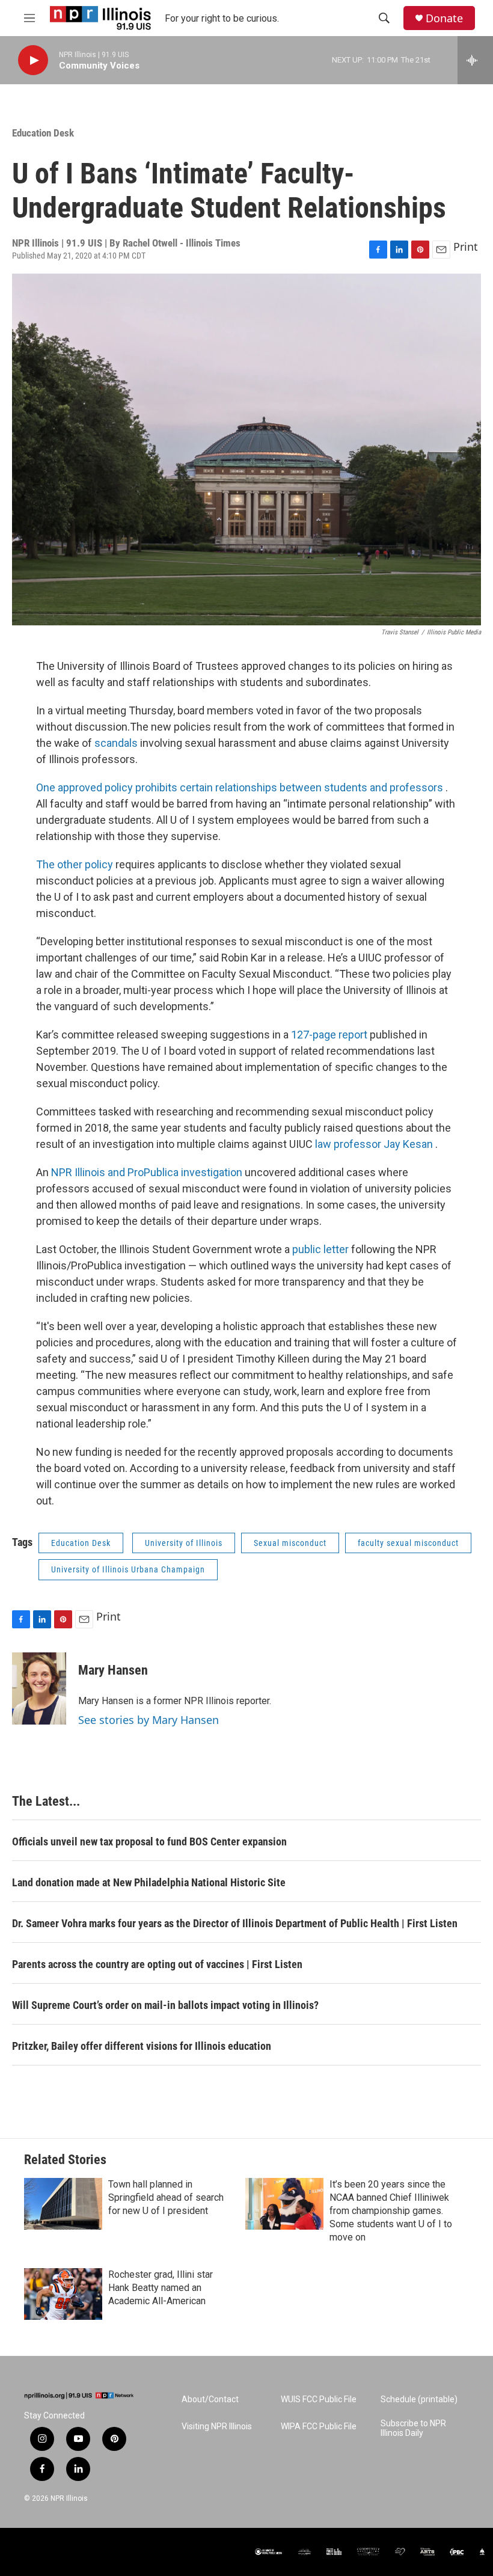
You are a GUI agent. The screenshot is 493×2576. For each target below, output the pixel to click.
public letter (322, 1249)
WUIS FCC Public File (319, 2400)
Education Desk (43, 133)
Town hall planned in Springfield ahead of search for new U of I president (166, 2197)
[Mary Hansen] (39, 1688)
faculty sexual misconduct (408, 1543)
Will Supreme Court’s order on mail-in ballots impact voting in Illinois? (165, 2005)
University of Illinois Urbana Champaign (128, 1569)
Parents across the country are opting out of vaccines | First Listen (157, 1964)
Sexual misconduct (290, 1543)
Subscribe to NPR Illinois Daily (413, 2428)
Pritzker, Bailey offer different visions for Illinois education (142, 2046)
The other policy (76, 864)
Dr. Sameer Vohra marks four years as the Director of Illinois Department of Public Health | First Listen (235, 1923)
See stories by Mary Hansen (149, 1720)
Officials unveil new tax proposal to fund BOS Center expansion (149, 1842)
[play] (33, 60)
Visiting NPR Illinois (217, 2427)
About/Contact (210, 2400)
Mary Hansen (113, 1670)
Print (466, 247)
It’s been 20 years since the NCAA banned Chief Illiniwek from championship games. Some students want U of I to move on (391, 2211)
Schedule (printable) (419, 2400)
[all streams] (475, 60)
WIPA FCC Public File (319, 2427)
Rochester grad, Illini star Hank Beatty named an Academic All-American (161, 2288)
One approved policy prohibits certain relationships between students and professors (241, 787)
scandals (117, 743)
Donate (444, 18)
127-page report (330, 1035)
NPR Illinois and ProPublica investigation (148, 1172)
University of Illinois (184, 1543)
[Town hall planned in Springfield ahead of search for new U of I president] (63, 2204)
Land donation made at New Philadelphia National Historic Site (149, 1882)
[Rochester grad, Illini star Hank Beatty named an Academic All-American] (63, 2294)
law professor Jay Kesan (375, 1144)
